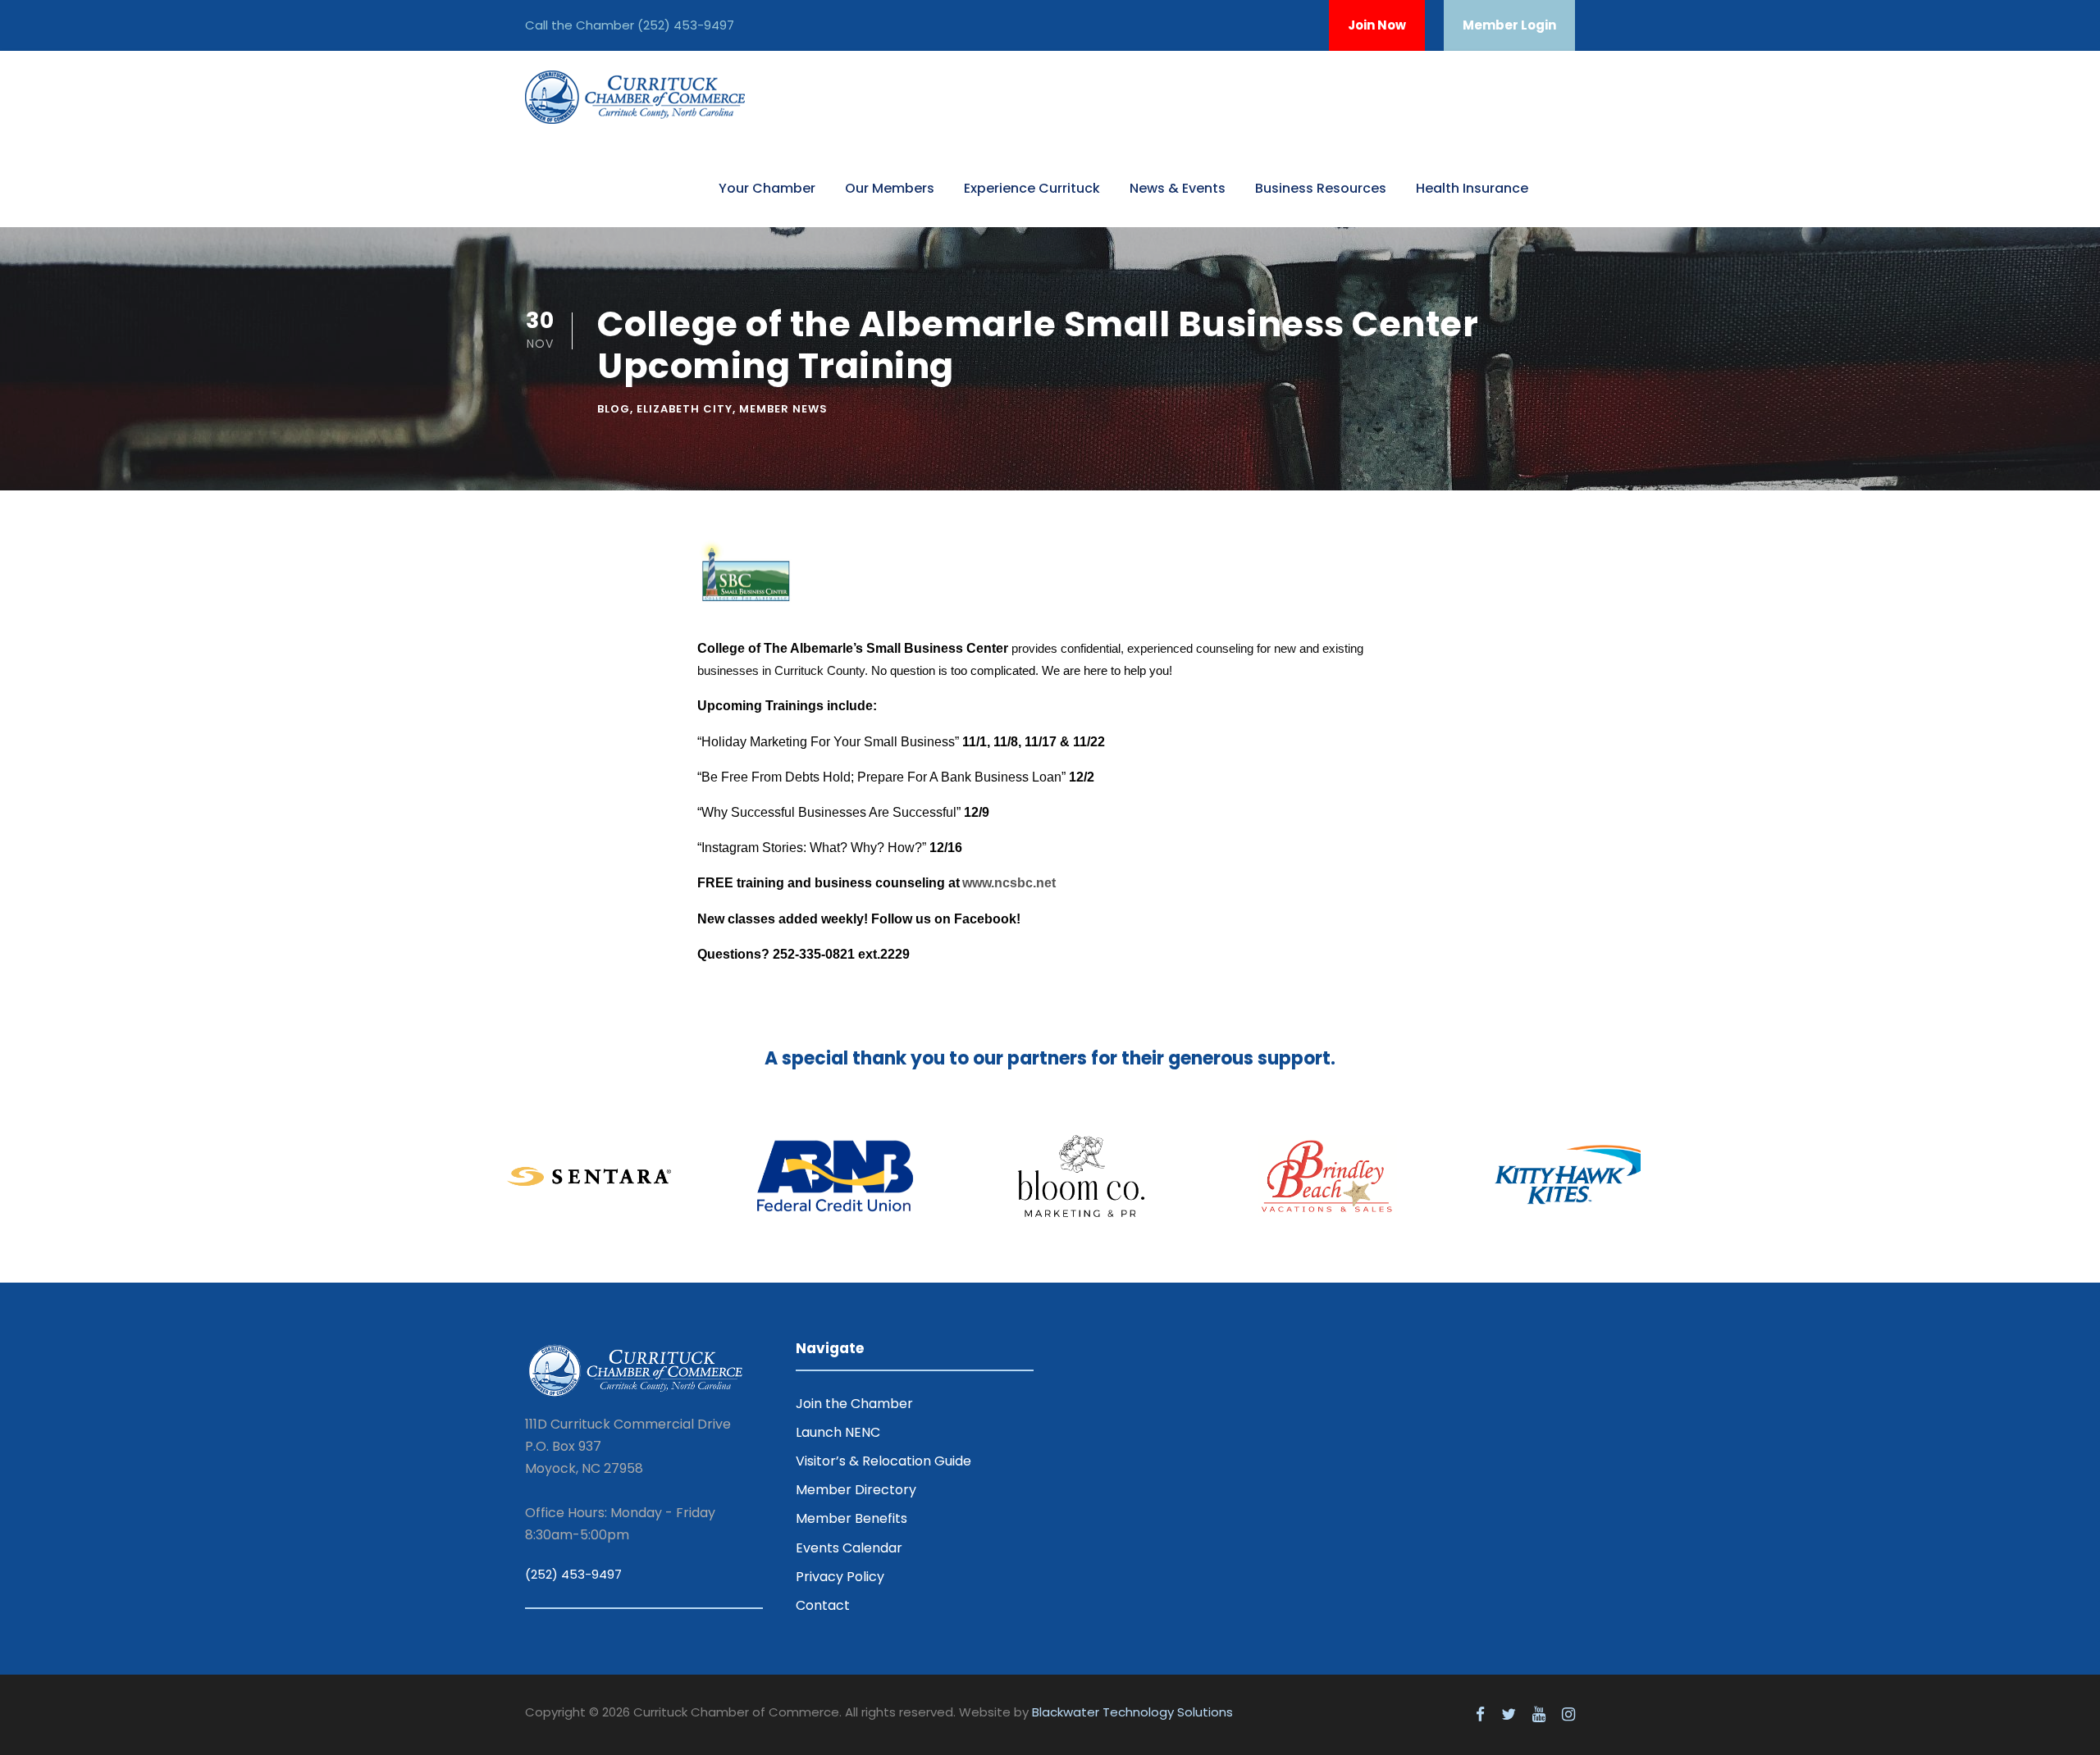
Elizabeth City (685, 409)
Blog (614, 409)
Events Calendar (849, 1548)
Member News (783, 409)
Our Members (890, 188)
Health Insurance (1472, 188)
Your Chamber (767, 188)
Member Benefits (851, 1518)
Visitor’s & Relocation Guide (883, 1461)
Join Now (1377, 25)
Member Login (1509, 25)
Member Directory (856, 1490)
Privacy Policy (840, 1577)
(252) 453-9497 (686, 25)
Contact (823, 1605)
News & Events (1178, 188)
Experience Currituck (1032, 188)
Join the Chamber (854, 1404)
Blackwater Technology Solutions (1132, 1712)
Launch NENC (838, 1432)
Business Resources (1321, 188)
